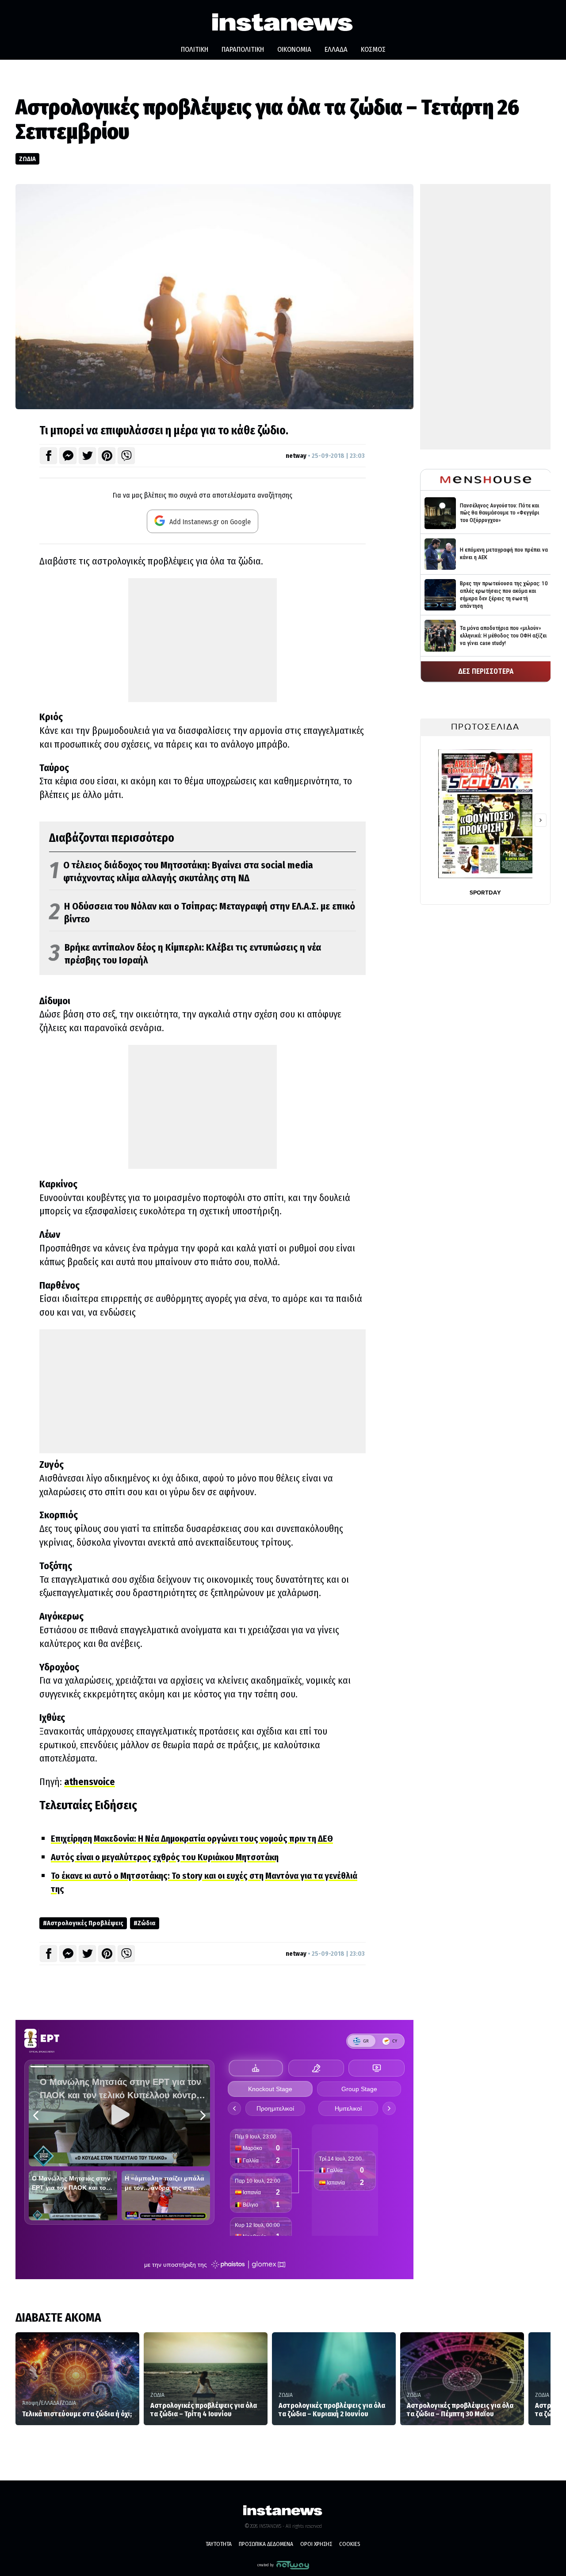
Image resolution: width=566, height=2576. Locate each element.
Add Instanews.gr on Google (209, 522)
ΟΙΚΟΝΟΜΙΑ (294, 49)
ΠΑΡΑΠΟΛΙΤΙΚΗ (243, 49)
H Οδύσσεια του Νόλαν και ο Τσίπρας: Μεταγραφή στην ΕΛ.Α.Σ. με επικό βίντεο (202, 913)
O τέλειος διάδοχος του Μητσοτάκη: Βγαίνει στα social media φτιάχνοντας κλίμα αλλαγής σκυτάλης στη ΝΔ (181, 872)
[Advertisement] (203, 640)
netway (296, 456)
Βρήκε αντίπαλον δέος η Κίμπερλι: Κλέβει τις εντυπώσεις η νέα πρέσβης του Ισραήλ (185, 954)
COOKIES (350, 2544)
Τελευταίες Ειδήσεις (88, 1805)
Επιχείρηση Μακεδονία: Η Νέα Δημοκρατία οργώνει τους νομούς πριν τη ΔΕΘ (192, 1839)
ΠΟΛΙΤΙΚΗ (195, 49)
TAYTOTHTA (219, 2544)
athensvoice (90, 1782)
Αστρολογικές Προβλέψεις (85, 1923)
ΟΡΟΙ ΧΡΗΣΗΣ (316, 2544)
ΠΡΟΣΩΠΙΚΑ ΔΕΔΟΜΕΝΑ (266, 2544)
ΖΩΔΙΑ (27, 159)
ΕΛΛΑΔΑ (336, 49)
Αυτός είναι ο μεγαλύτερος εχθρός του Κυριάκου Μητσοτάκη (165, 1857)
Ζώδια (147, 1923)
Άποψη (30, 2403)
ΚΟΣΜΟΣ (373, 49)
